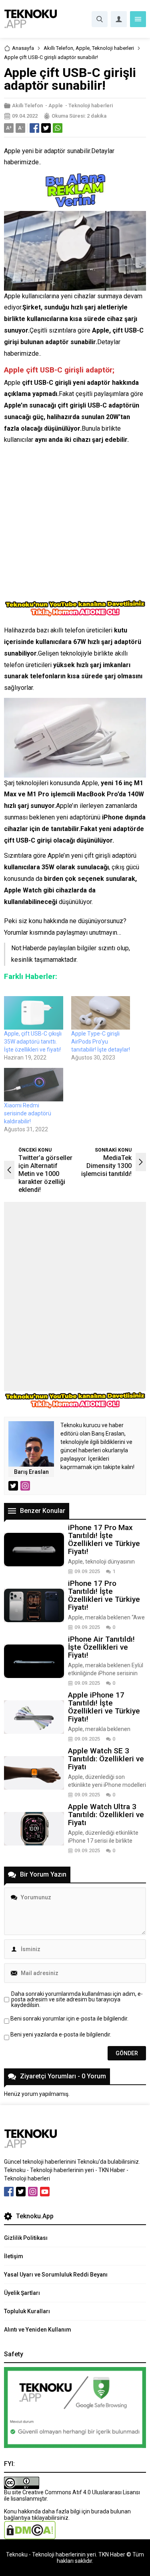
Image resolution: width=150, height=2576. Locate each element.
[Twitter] (21, 2192)
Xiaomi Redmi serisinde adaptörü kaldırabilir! (28, 1113)
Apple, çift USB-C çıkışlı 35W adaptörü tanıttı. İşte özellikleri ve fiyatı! (33, 1042)
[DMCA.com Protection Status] (30, 2536)
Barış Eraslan (31, 1472)
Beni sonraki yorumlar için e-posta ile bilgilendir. (69, 2019)
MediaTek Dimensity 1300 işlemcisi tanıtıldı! (106, 1166)
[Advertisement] (75, 525)
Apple (83, 48)
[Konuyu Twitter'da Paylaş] (46, 128)
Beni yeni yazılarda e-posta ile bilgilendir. (61, 2034)
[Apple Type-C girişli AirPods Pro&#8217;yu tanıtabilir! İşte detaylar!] (101, 1013)
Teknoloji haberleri (113, 48)
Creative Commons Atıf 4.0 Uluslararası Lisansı (81, 2492)
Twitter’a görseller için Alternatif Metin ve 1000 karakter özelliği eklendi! (45, 1174)
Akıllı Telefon (58, 48)
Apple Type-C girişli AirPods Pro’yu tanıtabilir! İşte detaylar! (101, 1042)
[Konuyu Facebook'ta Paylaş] (34, 128)
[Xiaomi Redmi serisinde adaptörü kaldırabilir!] (34, 1085)
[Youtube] (45, 2192)
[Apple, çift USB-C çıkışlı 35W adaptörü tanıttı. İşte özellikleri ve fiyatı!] (34, 1013)
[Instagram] (33, 2192)
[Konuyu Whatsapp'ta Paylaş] (58, 128)
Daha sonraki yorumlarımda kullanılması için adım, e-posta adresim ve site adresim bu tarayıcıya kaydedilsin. (77, 1999)
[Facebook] (9, 2192)
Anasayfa (23, 48)
